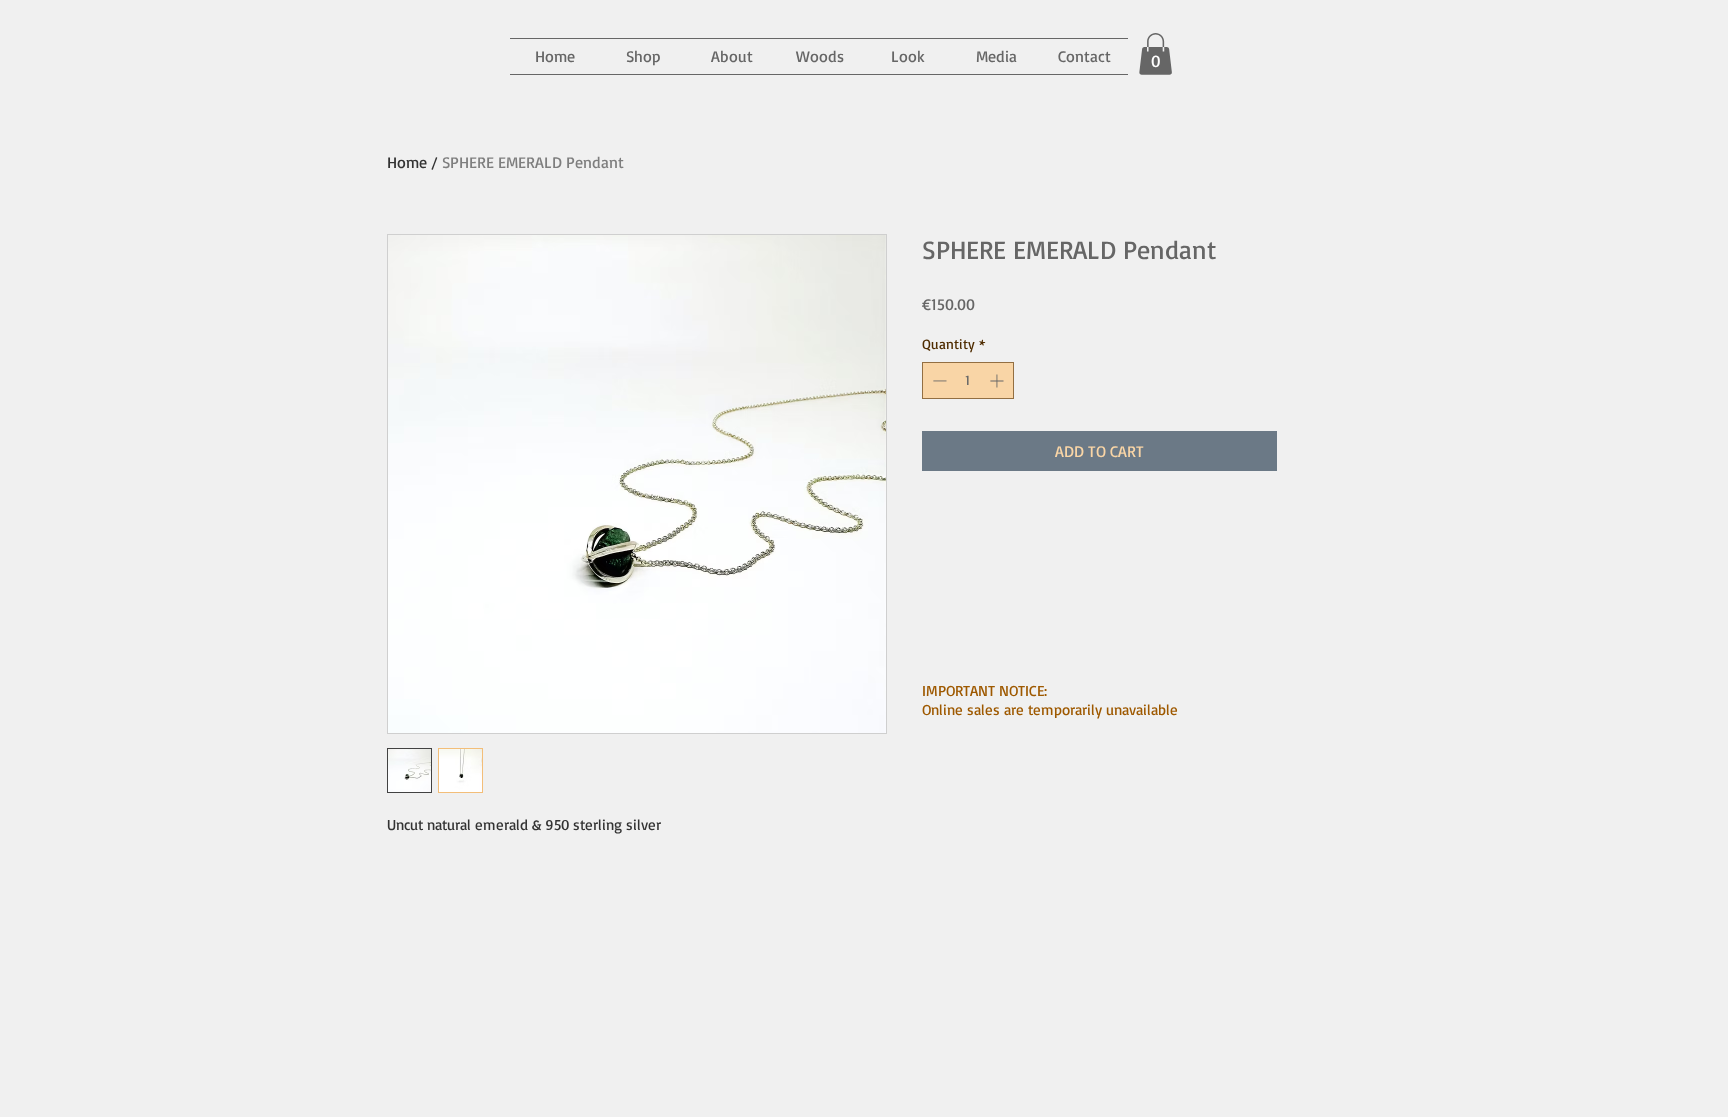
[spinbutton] (968, 380)
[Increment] (998, 380)
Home (407, 162)
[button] (996, 56)
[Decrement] (937, 380)
